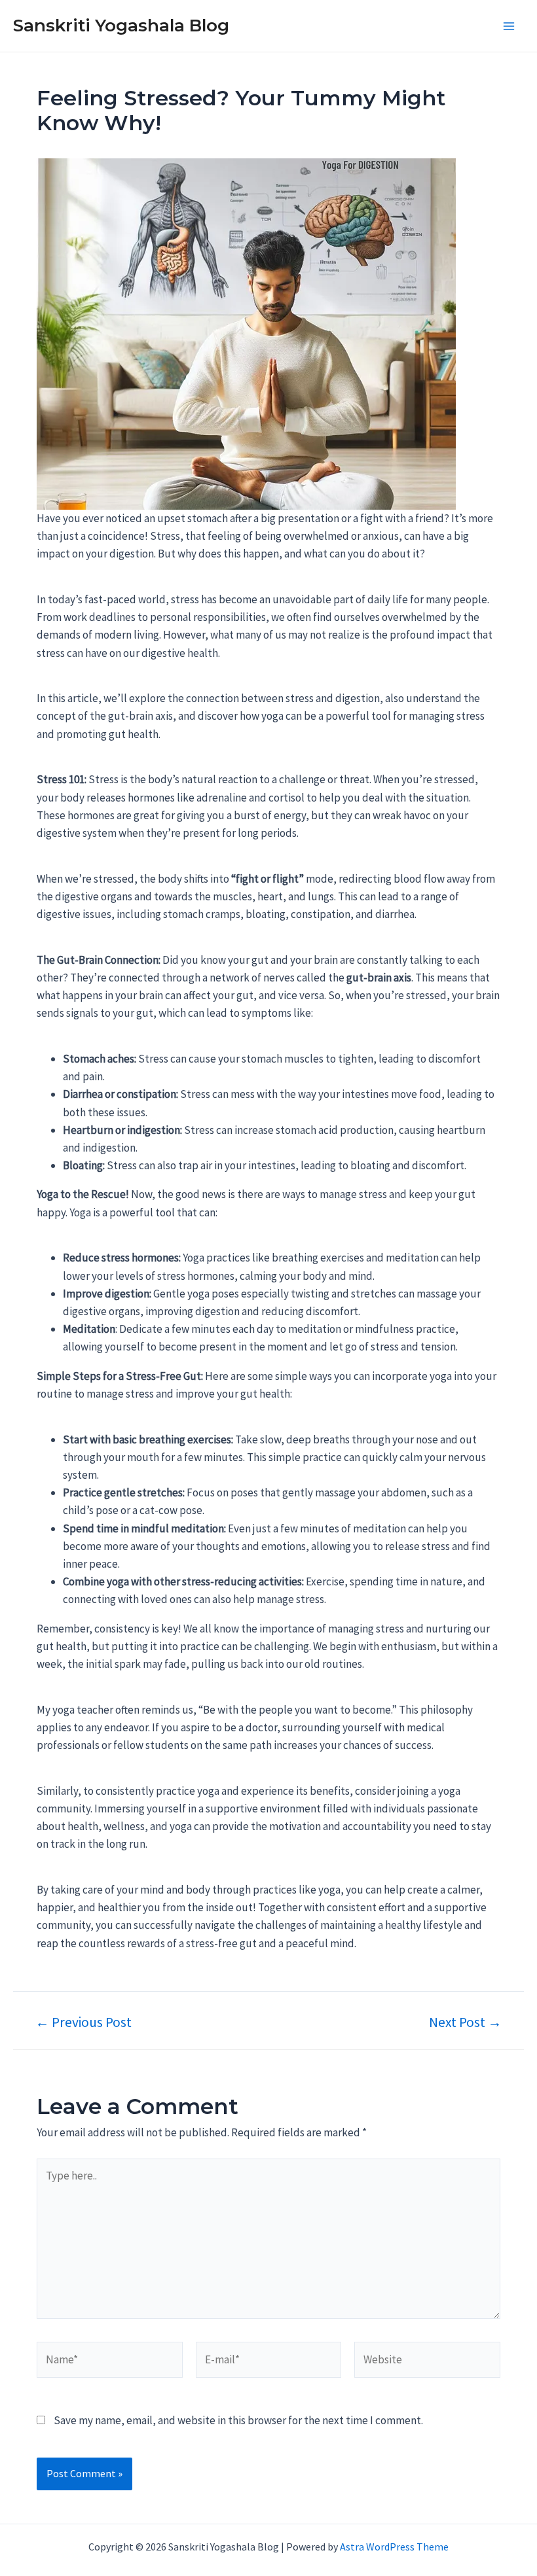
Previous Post (83, 2022)
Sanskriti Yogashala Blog (121, 26)
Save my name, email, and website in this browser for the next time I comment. (238, 2420)
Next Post (465, 2022)
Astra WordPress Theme (394, 2547)
